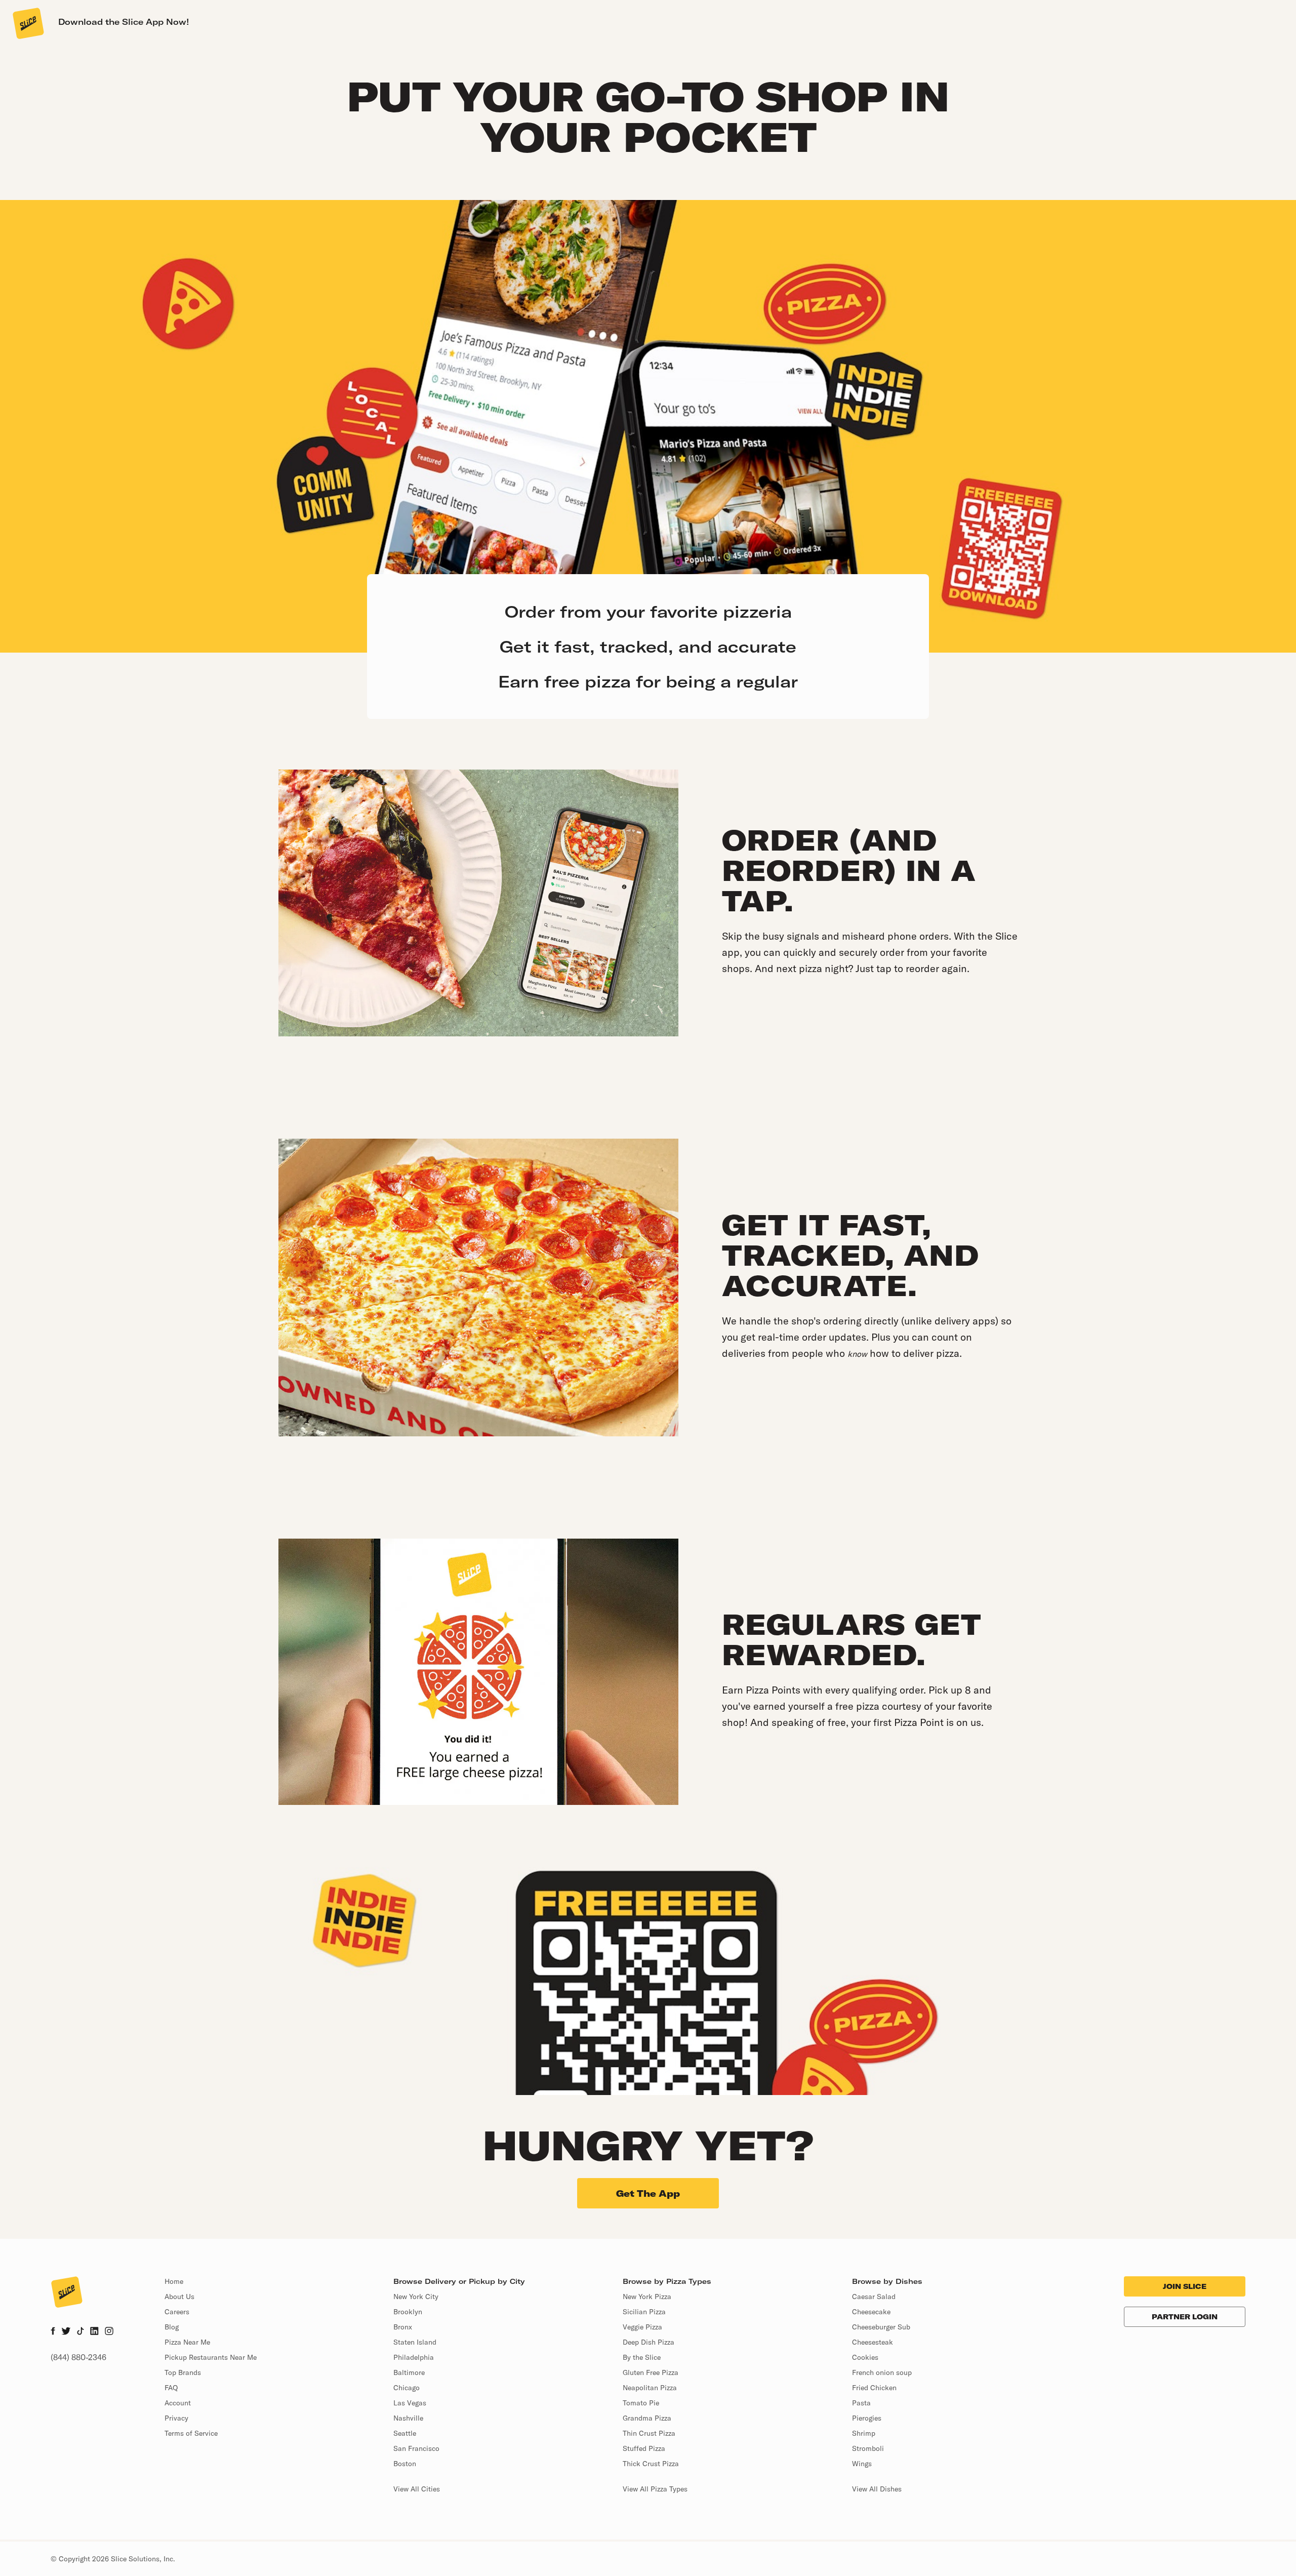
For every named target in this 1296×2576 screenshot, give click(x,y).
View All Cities (417, 2489)
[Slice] (27, 23)
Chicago (407, 2388)
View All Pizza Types (655, 2489)
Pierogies (867, 2418)
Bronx (403, 2327)
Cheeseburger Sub (881, 2327)
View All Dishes (877, 2489)
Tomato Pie (641, 2403)
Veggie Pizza (642, 2327)
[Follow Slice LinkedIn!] (94, 2332)
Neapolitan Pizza (650, 2388)
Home (174, 2281)
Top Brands (183, 2372)
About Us (179, 2297)
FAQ (171, 2388)
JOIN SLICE (1185, 2286)
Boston (405, 2464)
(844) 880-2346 (78, 2357)
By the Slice (642, 2357)
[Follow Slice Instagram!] (109, 2332)
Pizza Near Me (187, 2342)
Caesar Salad (874, 2297)
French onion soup (882, 2372)
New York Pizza (647, 2297)
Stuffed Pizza (644, 2448)
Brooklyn (408, 2312)
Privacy (176, 2418)
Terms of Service (191, 2433)
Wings (862, 2464)
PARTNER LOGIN (1185, 2317)
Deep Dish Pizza (649, 2342)
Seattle (405, 2433)
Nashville (408, 2418)
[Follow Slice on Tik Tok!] (80, 2332)
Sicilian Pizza (644, 2312)
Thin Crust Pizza (649, 2433)
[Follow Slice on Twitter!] (66, 2332)
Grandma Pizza (647, 2418)
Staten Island (415, 2342)
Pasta (861, 2403)
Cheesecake (871, 2312)
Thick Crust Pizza (651, 2464)
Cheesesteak (873, 2342)
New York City (416, 2297)
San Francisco (416, 2448)
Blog (172, 2327)
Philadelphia (414, 2357)
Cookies (865, 2357)
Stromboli (868, 2448)
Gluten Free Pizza (651, 2372)
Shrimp (864, 2433)
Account (178, 2403)
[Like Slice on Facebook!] (53, 2332)
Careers (177, 2312)
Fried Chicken (874, 2388)
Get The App (648, 2193)
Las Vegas (410, 2403)
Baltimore (409, 2372)
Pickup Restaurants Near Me (211, 2357)
